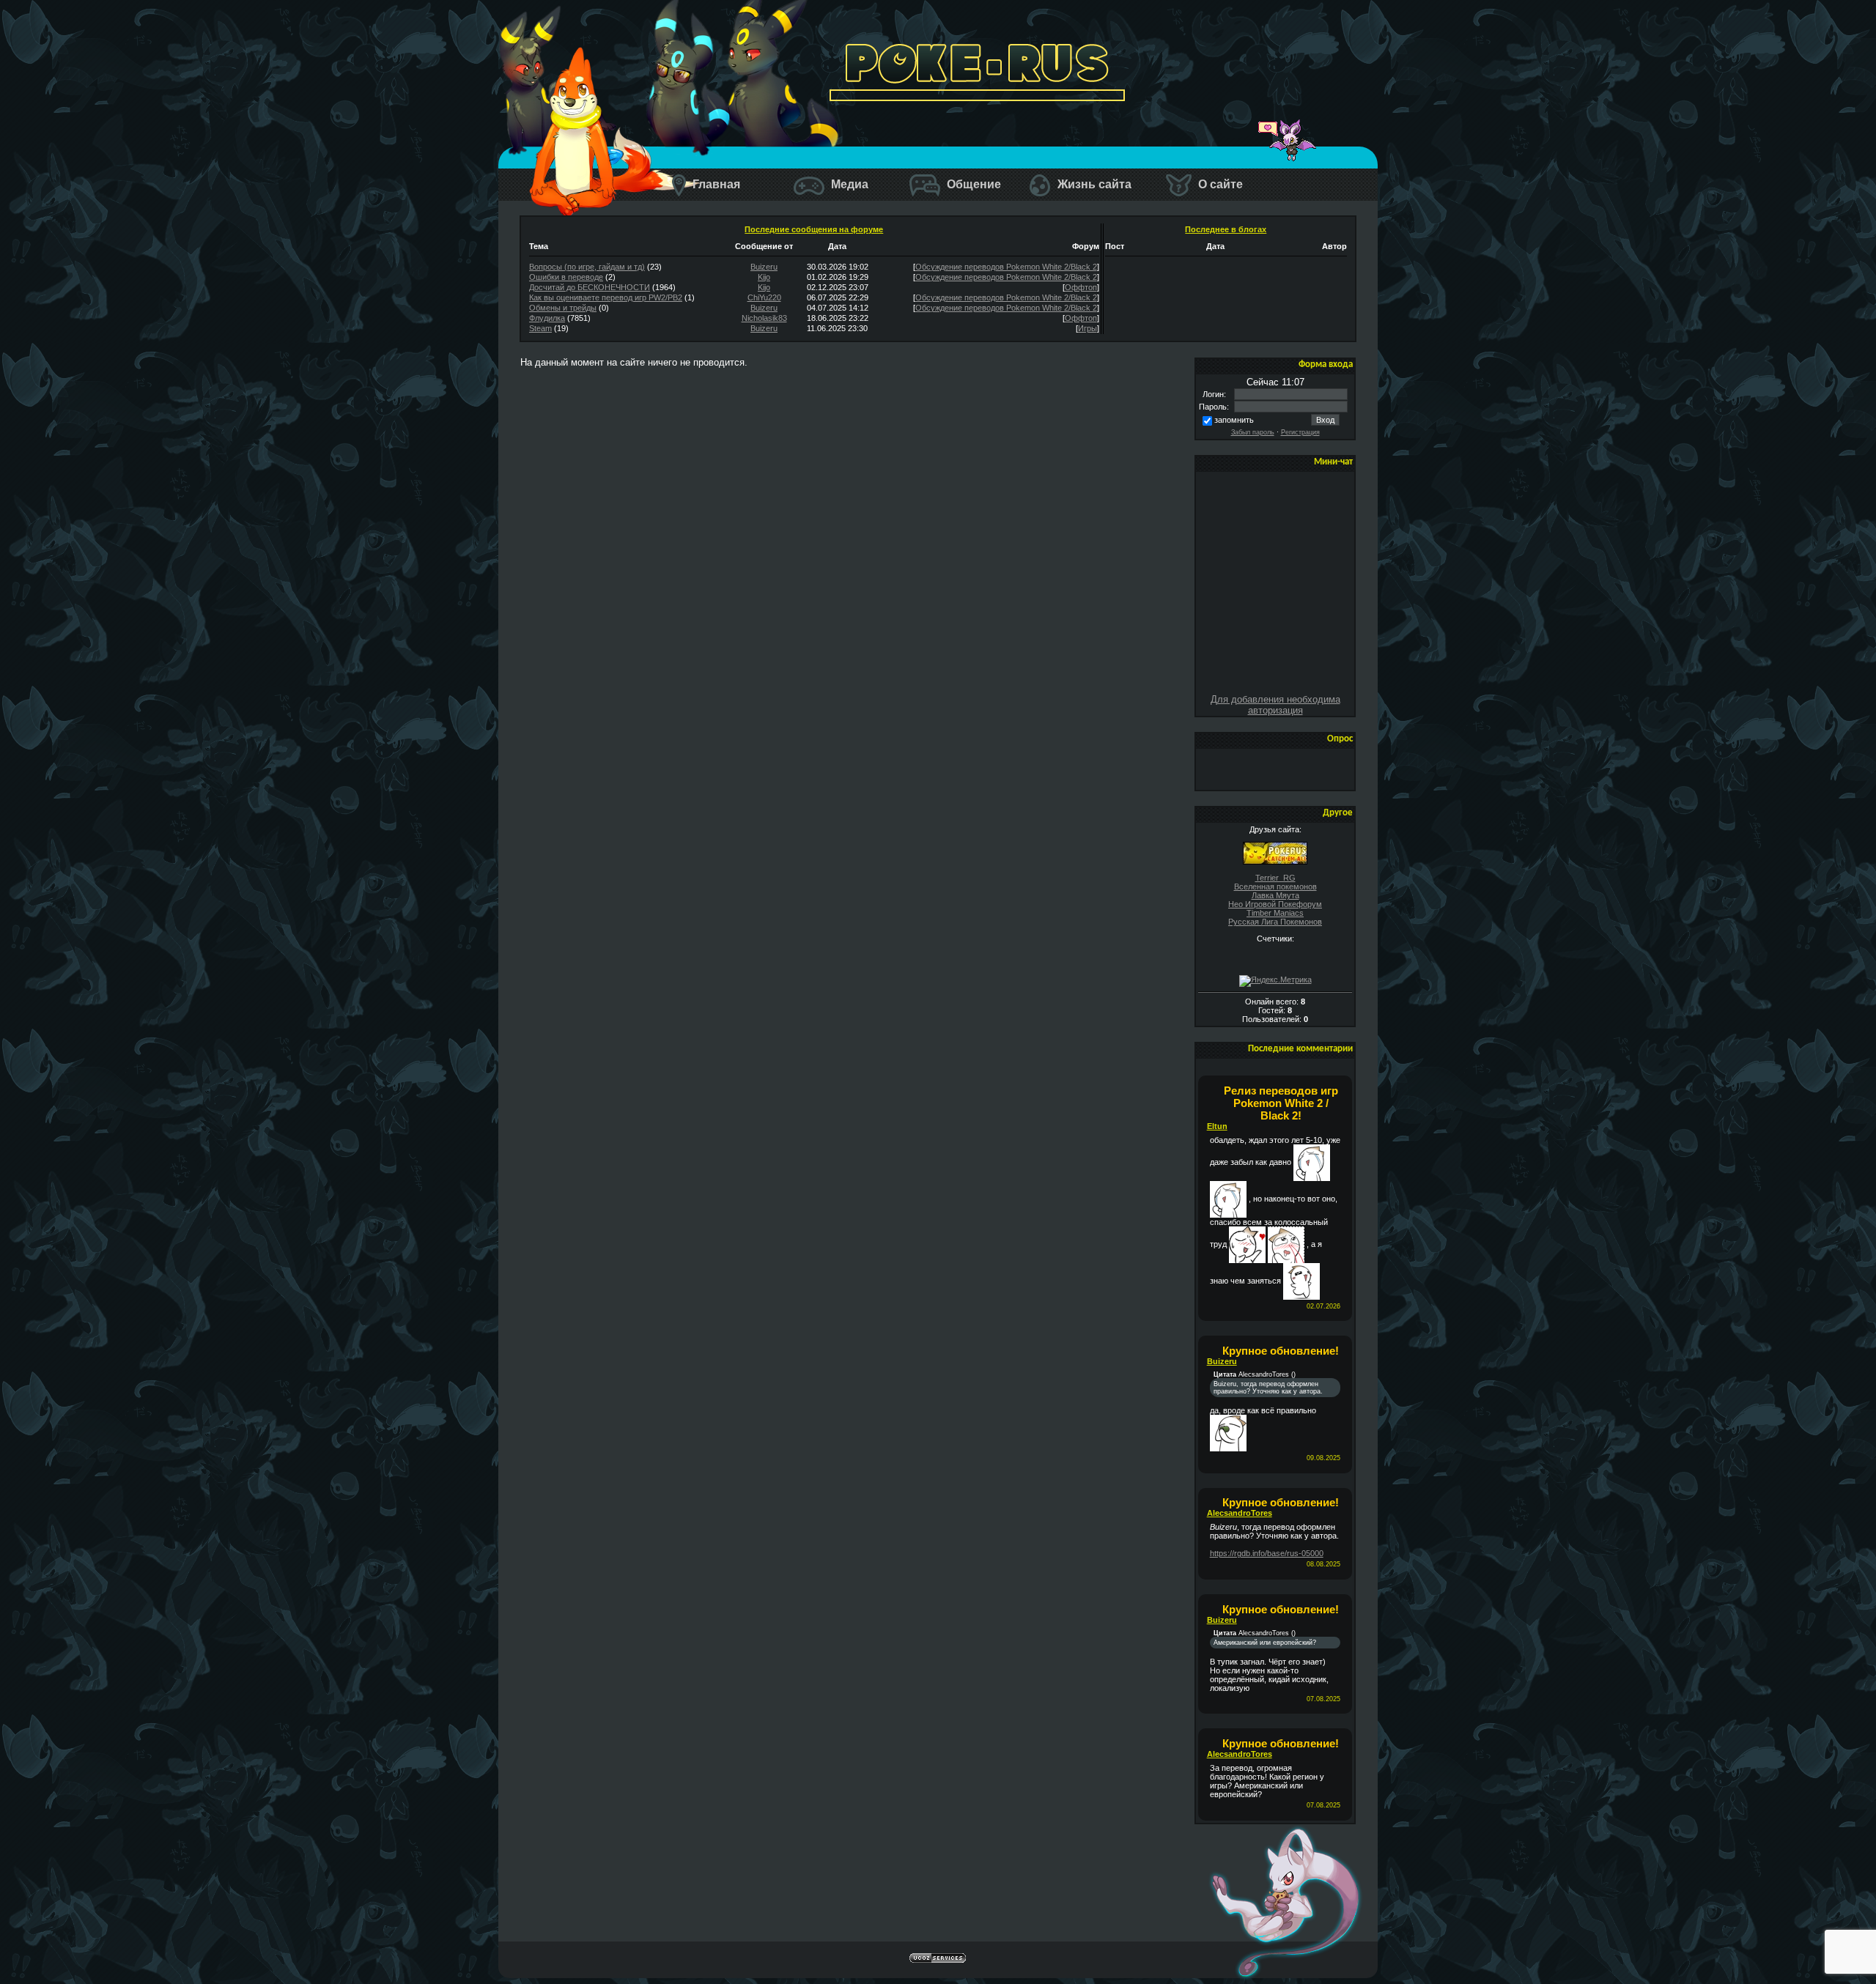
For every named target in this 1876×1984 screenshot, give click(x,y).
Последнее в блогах (1226, 229)
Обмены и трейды (563, 308)
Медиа (848, 184)
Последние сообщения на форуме (814, 229)
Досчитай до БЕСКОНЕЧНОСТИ (590, 287)
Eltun (1217, 1126)
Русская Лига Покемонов (1275, 922)
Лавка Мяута (1275, 895)
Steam (540, 328)
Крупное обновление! (1281, 1351)
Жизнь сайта (1093, 184)
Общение (972, 184)
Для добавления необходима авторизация (1275, 705)
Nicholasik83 (764, 318)
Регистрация (1300, 432)
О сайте (1219, 184)
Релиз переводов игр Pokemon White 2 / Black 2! (1281, 1103)
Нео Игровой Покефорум (1275, 904)
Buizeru (764, 267)
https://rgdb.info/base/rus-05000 (1267, 1553)
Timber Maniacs (1275, 913)
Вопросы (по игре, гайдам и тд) (587, 267)
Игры (1087, 328)
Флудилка (547, 318)
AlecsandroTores (1240, 1513)
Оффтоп (1081, 287)
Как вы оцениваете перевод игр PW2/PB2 (606, 297)
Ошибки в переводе (566, 277)
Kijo (764, 277)
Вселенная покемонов (1275, 886)
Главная (715, 184)
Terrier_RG (1275, 878)
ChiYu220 (764, 297)
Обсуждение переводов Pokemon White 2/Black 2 (1006, 267)
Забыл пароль (1253, 432)
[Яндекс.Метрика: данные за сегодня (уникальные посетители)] (1275, 981)
